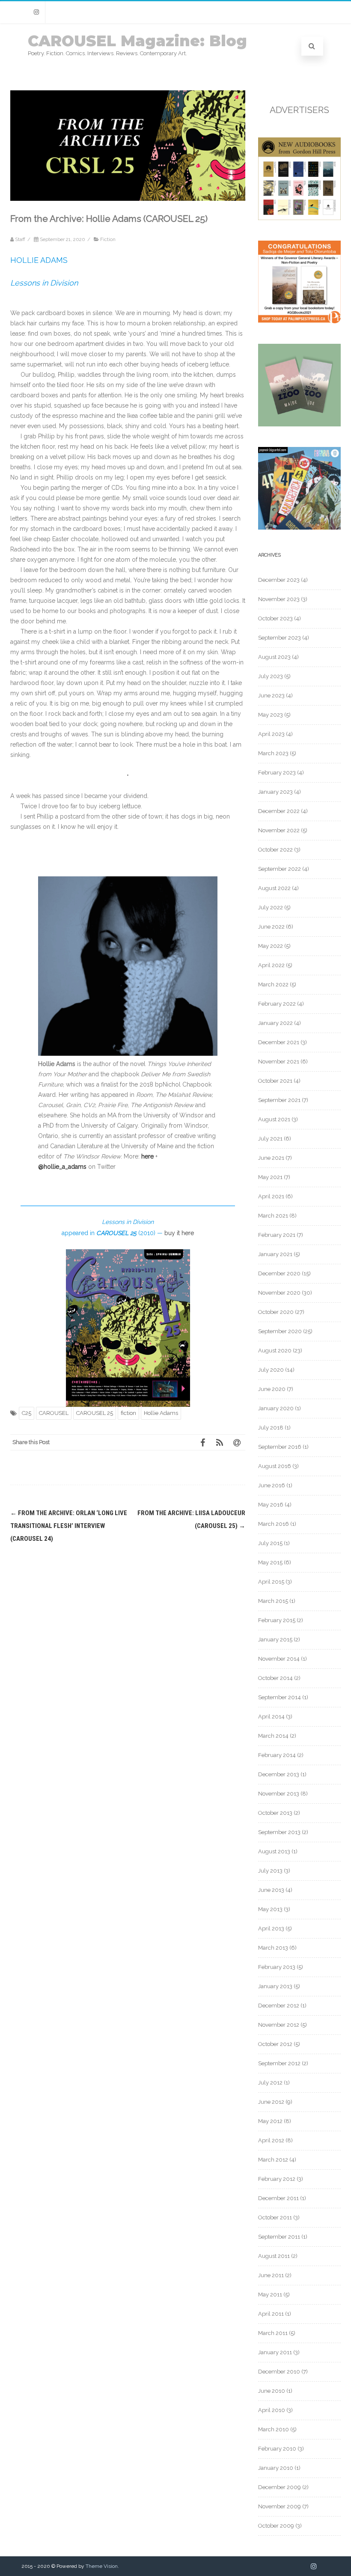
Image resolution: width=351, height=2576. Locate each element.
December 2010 (279, 2372)
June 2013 (271, 1890)
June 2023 (271, 695)
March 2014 (273, 1736)
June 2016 (272, 1485)
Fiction (108, 239)
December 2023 (279, 580)
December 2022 (279, 811)
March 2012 (273, 2160)
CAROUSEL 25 (95, 1413)
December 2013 (279, 1774)
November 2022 (279, 830)
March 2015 (273, 1601)
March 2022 (273, 984)
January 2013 (275, 1986)
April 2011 (271, 2314)
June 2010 (272, 2391)
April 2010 (272, 2410)
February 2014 (277, 1755)
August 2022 (274, 888)
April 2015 (271, 1582)
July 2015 (270, 1543)
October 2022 (275, 850)
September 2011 (279, 2237)
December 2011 (278, 2198)
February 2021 (277, 1235)
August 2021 (274, 1119)
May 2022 (271, 946)
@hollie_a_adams (62, 1167)
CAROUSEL (54, 1413)
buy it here (179, 1233)
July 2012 (270, 2083)
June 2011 (271, 2275)
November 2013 (279, 1794)
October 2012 (275, 2044)
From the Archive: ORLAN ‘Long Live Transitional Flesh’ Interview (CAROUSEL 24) (69, 1526)
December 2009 (280, 2487)
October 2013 (275, 1813)
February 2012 (277, 2179)
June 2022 (271, 927)
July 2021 (270, 1139)
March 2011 (273, 2333)
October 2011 (275, 2217)
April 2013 (271, 1928)
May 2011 (270, 2295)
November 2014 (279, 1659)
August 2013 (274, 1851)
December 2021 (279, 1042)
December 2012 (279, 2006)
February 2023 (277, 773)
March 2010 (274, 2429)
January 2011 (275, 2352)
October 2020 (276, 1312)
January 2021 (275, 1254)
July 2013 (270, 1871)
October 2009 (276, 2526)
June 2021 (271, 1158)
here (147, 1156)
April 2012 (271, 2140)
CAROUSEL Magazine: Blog (137, 41)
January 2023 (275, 792)
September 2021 (279, 1100)
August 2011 (274, 2256)
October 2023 (275, 618)
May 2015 (270, 1562)
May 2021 (270, 1177)
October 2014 (275, 1678)
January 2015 (275, 1639)
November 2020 (279, 1293)
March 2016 (274, 1524)
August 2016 (275, 1466)
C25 (27, 1413)
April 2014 (271, 1717)
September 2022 (280, 869)
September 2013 (279, 1832)
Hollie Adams (161, 1413)
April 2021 (271, 1196)
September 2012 (279, 2063)
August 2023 (274, 657)
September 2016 (280, 1447)
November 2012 (279, 2025)
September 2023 (280, 638)
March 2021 (273, 1216)
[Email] (237, 1442)
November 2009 (280, 2506)
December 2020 (279, 1273)
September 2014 (280, 1697)
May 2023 (271, 715)
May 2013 (270, 1909)
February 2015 (277, 1620)
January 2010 (276, 2468)
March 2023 (273, 753)
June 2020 (272, 1389)
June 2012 (271, 2102)
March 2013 (273, 1948)
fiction (128, 1413)
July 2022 (271, 907)
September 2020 (280, 1331)
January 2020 (276, 1408)
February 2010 (277, 2449)
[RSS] (220, 1442)
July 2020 (271, 1370)
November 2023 (279, 599)
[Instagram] (36, 12)
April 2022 (271, 965)
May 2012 (270, 2121)
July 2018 (271, 1428)
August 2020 (275, 1351)
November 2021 (279, 1062)
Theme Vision (102, 2566)
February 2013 (277, 1967)
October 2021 (275, 1081)
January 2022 (275, 1023)
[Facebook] (202, 1442)
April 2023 (271, 734)
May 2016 (271, 1505)
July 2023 (271, 676)
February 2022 (277, 1004)
